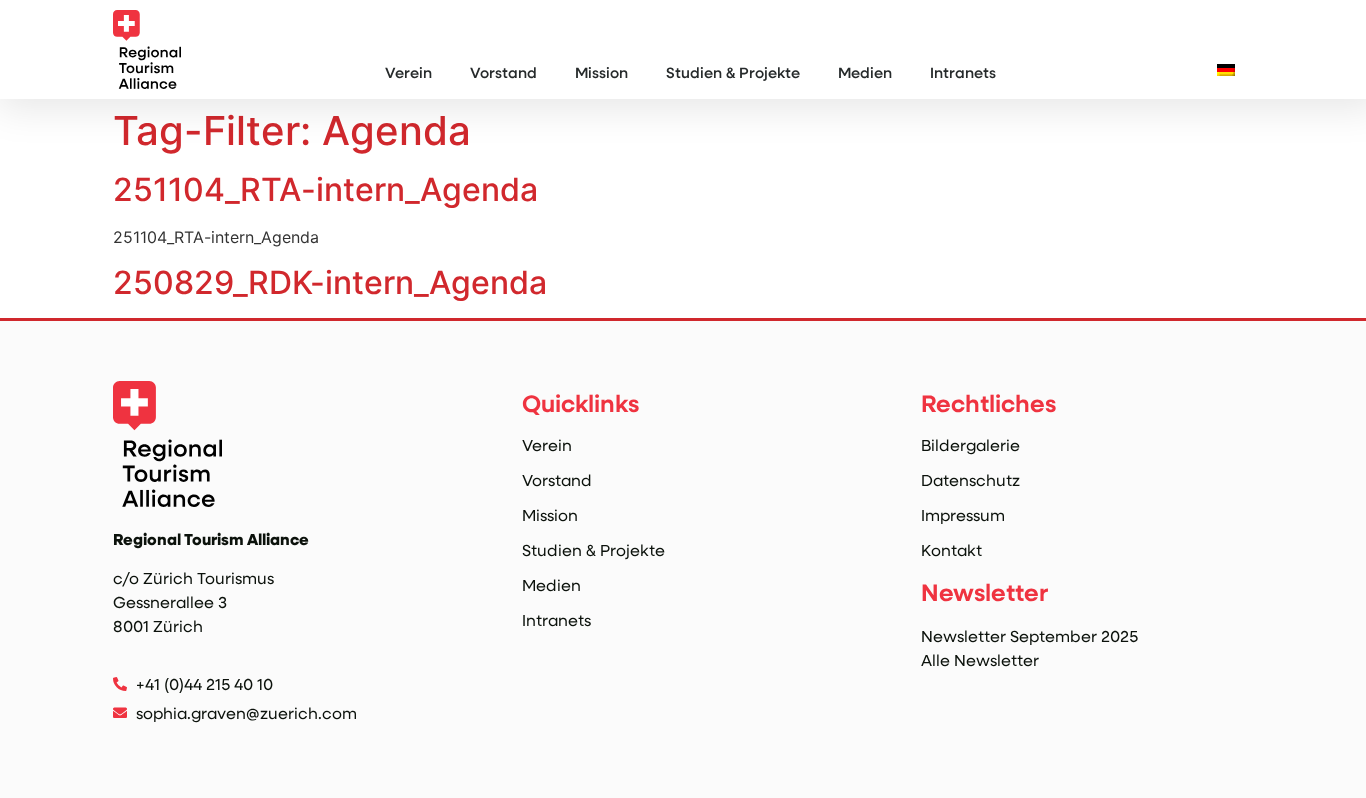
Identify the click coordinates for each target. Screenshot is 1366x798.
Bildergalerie (970, 445)
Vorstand (503, 72)
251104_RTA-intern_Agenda (325, 189)
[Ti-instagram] (124, 746)
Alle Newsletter (980, 659)
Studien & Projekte (733, 72)
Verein (408, 72)
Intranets (963, 72)
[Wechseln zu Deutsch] (1226, 69)
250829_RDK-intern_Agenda (330, 282)
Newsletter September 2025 (1029, 635)
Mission (601, 72)
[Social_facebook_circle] (166, 746)
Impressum (963, 515)
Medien (865, 72)
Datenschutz (970, 480)
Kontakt (951, 550)
